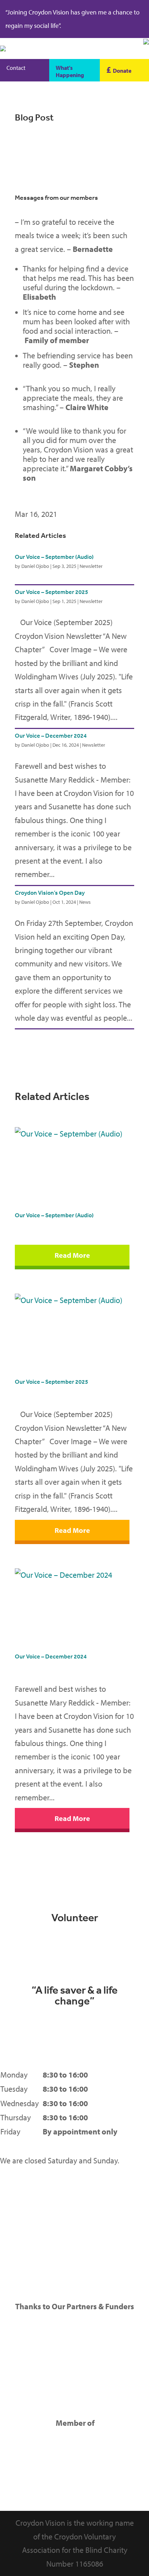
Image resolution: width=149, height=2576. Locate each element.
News (85, 902)
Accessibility (21, 2271)
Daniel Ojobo (35, 566)
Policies (13, 2242)
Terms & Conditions (32, 2200)
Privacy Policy (23, 2185)
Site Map (15, 2214)
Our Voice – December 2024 (51, 735)
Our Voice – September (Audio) (54, 557)
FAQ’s (9, 2257)
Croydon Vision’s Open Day (50, 893)
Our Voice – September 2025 (52, 592)
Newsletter (91, 566)
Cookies (13, 2228)
